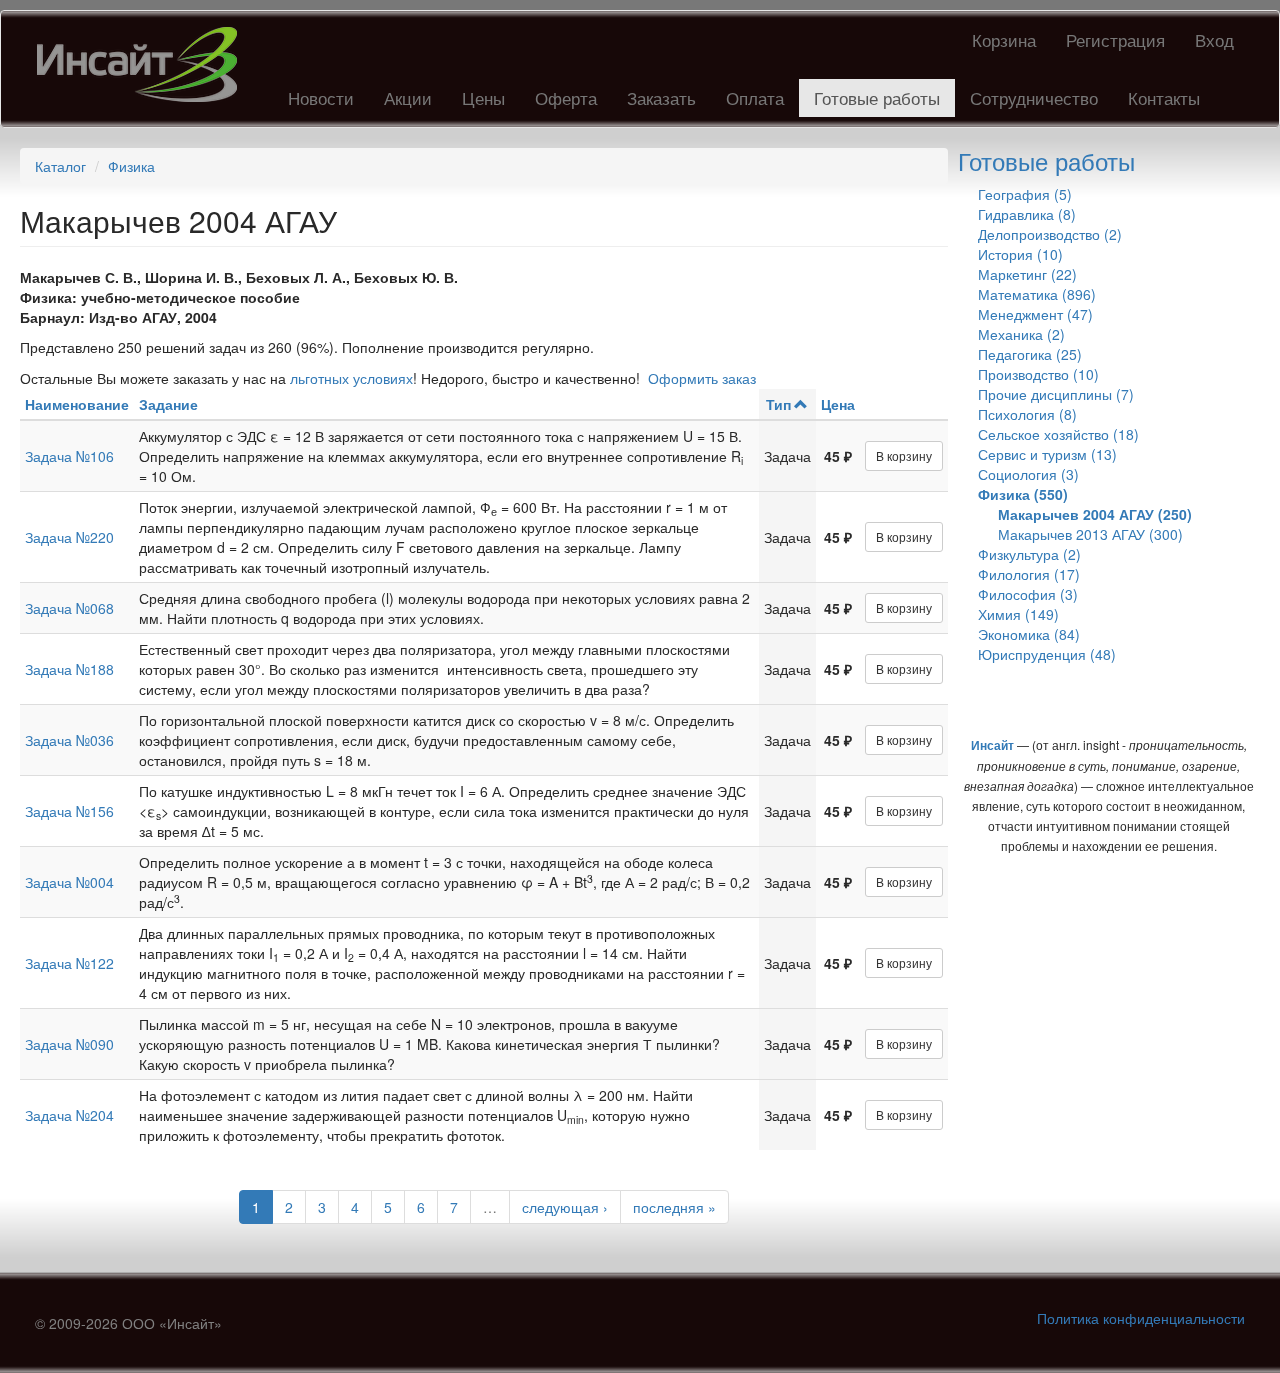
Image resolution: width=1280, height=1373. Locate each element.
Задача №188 (69, 669)
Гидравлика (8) (1027, 214)
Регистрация (1115, 39)
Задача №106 (69, 456)
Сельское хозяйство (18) (1058, 434)
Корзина (1004, 39)
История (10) (1020, 254)
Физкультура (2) (1029, 554)
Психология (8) (1027, 414)
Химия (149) (1018, 614)
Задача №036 (69, 740)
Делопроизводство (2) (1050, 234)
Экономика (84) (1029, 634)
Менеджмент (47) (1035, 314)
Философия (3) (1028, 594)
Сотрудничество (1034, 97)
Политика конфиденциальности (1141, 1318)
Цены (483, 97)
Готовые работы (877, 97)
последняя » (674, 1207)
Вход (1214, 39)
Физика (131, 166)
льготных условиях (351, 378)
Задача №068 (69, 608)
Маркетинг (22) (1027, 274)
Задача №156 (69, 811)
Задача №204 (69, 1115)
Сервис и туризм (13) (1047, 454)
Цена (838, 404)
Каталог (60, 166)
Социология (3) (1028, 474)
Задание (168, 404)
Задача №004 (69, 882)
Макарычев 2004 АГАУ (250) (1095, 514)
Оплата (755, 97)
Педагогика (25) (1030, 354)
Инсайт (992, 745)
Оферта (566, 97)
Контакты (1164, 97)
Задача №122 (69, 963)
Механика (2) (1021, 334)
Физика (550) (1023, 494)
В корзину (904, 455)
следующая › (565, 1207)
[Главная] (144, 64)
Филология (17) (1029, 574)
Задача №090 (69, 1044)
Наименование (77, 404)
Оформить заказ (702, 378)
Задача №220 (69, 537)
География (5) (1025, 194)
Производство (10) (1038, 374)
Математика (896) (1037, 294)
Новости (321, 97)
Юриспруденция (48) (1047, 654)
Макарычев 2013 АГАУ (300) (1090, 534)
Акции (408, 97)
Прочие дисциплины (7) (1056, 394)
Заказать (661, 97)
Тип (778, 404)
